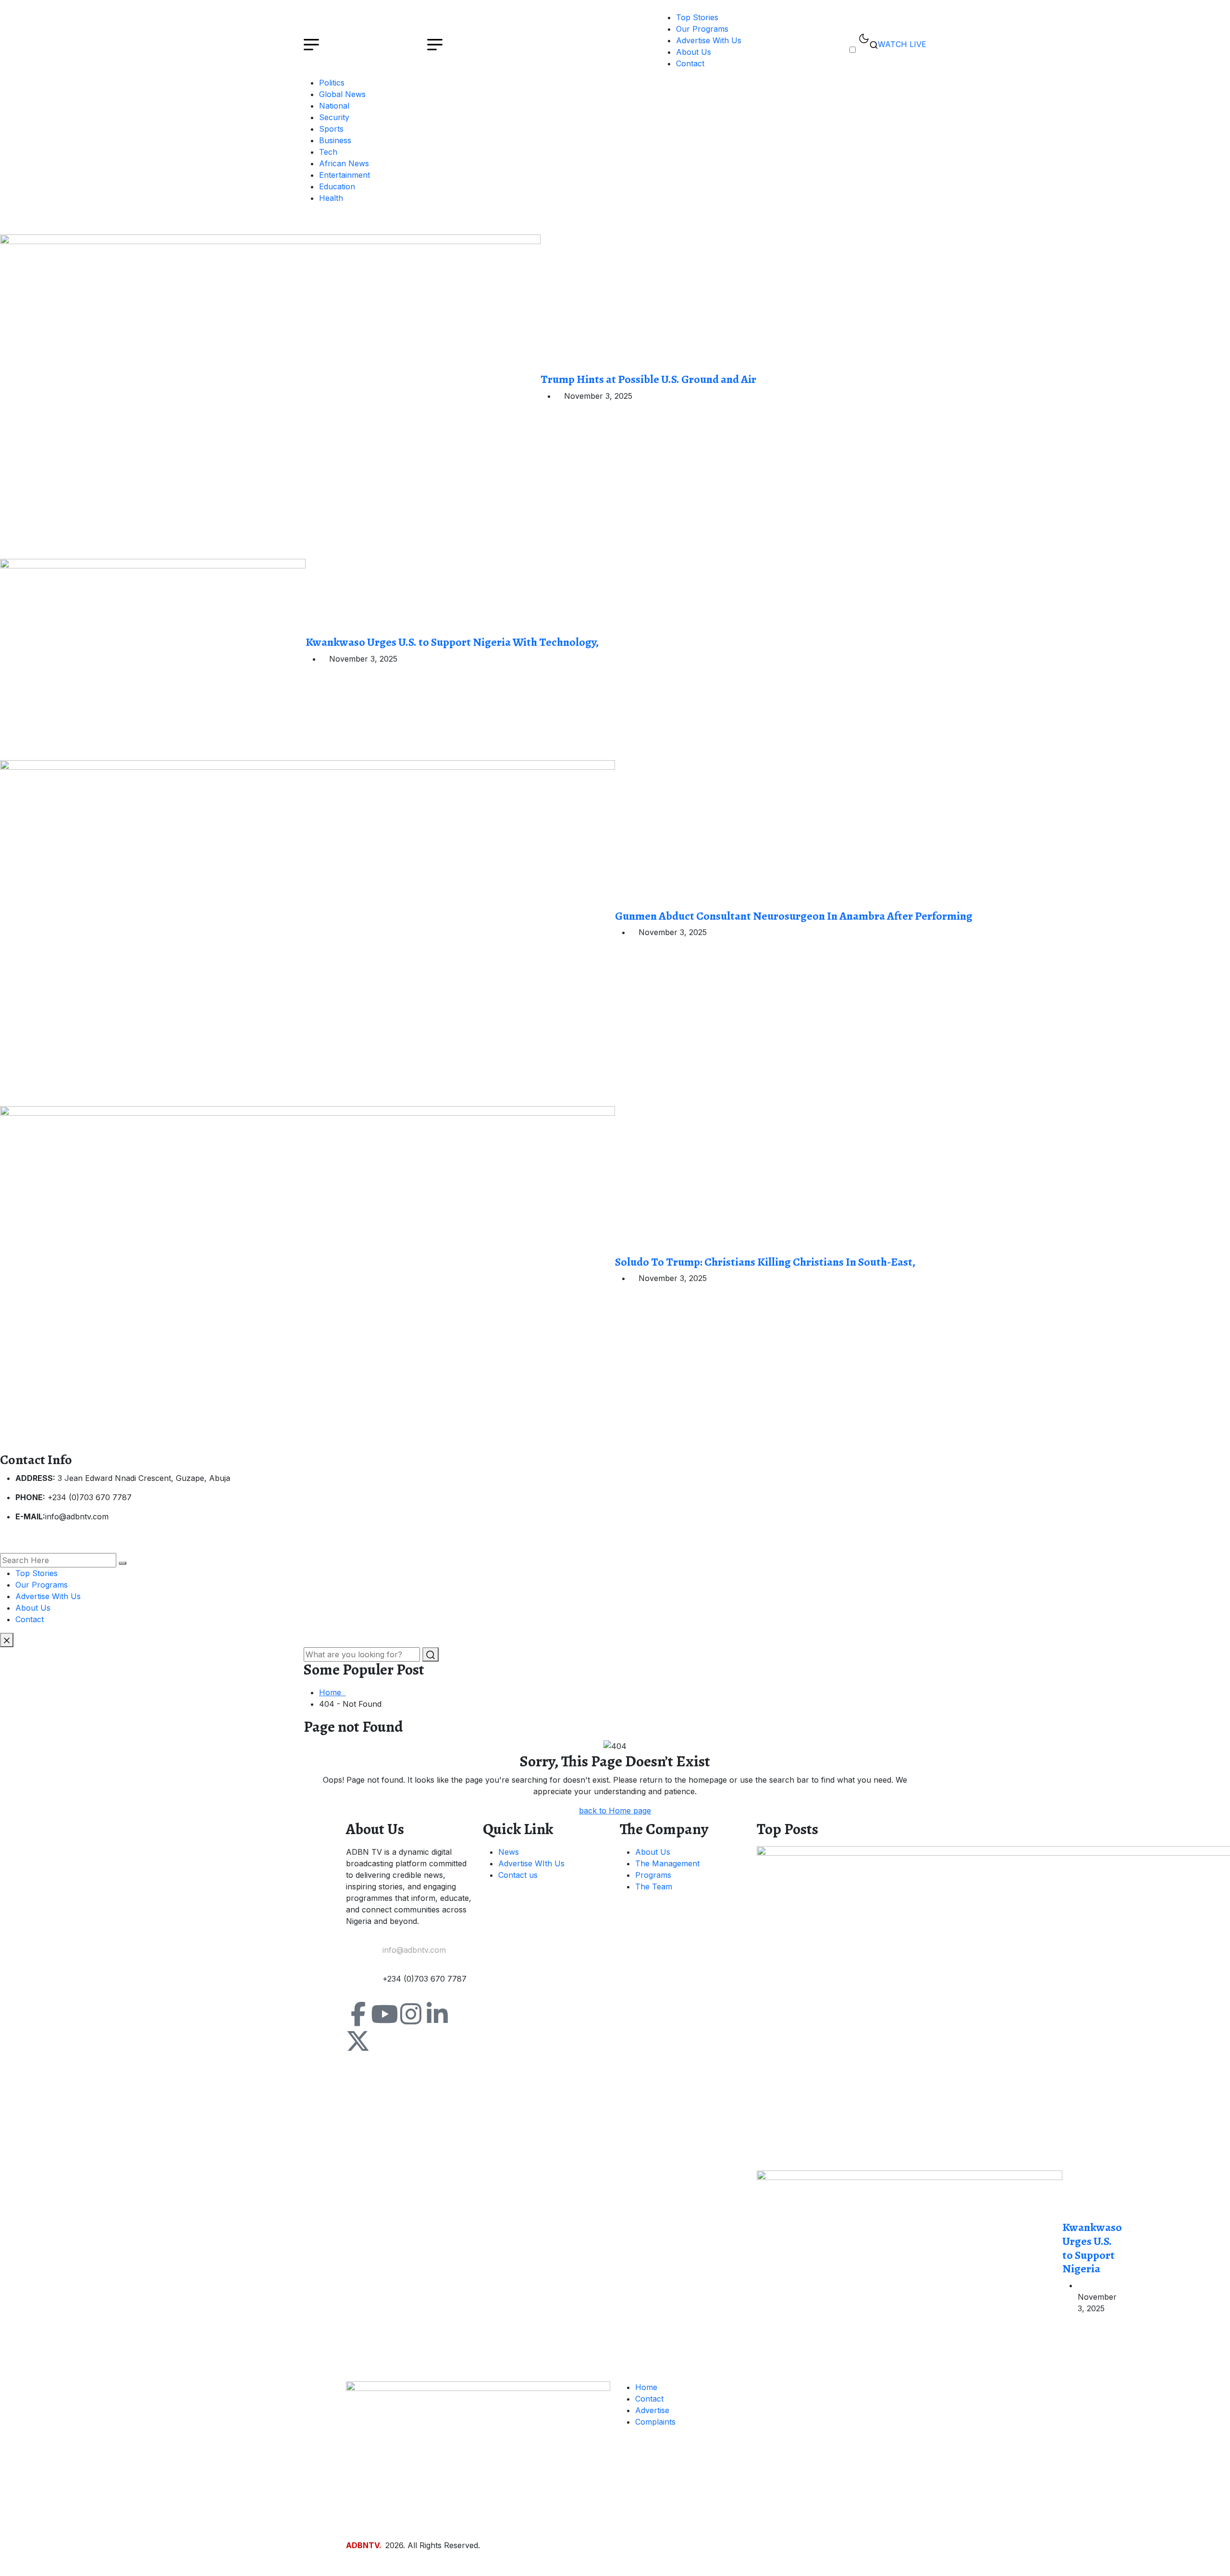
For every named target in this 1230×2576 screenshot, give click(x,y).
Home (332, 1692)
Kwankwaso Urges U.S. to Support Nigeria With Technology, (452, 642)
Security (334, 117)
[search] (123, 1563)
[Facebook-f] (358, 2014)
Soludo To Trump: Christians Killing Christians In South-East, (765, 1262)
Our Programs (702, 29)
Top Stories (697, 17)
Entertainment (344, 175)
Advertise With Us (709, 40)
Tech (328, 152)
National (334, 106)
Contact (690, 63)
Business (335, 140)
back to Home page (615, 1811)
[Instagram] (411, 2014)
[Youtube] (384, 2014)
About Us (694, 52)
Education (337, 186)
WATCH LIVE (902, 44)
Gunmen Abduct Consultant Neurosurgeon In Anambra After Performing (794, 916)
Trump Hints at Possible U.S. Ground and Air (648, 379)
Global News (342, 94)
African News (344, 163)
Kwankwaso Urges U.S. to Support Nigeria (1092, 2248)
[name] (270, 396)
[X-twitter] (358, 2041)
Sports (331, 129)
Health (331, 198)
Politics (332, 83)
